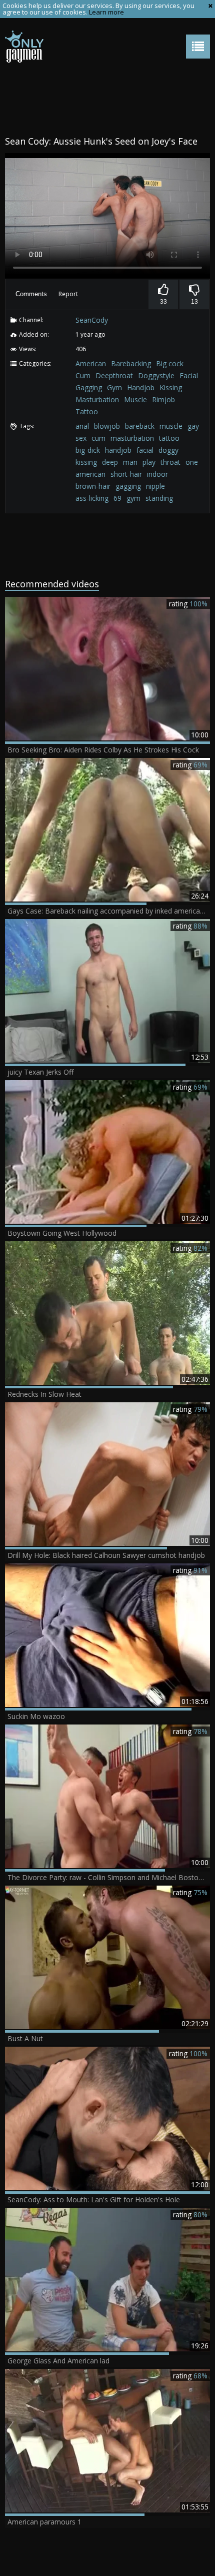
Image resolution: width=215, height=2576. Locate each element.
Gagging (89, 387)
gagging (128, 486)
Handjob (141, 387)
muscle (171, 426)
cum (98, 438)
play (149, 462)
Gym (114, 387)
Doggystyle (156, 375)
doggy (168, 450)
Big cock (170, 363)
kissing (86, 462)
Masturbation (97, 399)
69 (117, 498)
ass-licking (92, 498)
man (130, 462)
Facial (189, 375)
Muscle (135, 399)
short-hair (126, 474)
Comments (31, 294)
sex (81, 438)
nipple (155, 486)
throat (170, 462)
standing (159, 498)
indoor (157, 474)
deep (110, 462)
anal (82, 426)
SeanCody (92, 320)
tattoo (169, 438)
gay (193, 426)
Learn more (106, 12)
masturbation (132, 438)
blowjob (107, 426)
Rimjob (163, 399)
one (192, 462)
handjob (118, 450)
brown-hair (93, 486)
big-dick (88, 450)
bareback (140, 426)
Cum (83, 375)
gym (133, 498)
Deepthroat (114, 375)
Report (68, 294)
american (90, 474)
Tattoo (87, 411)
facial (145, 450)
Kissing (171, 387)
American (91, 363)
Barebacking (131, 363)
